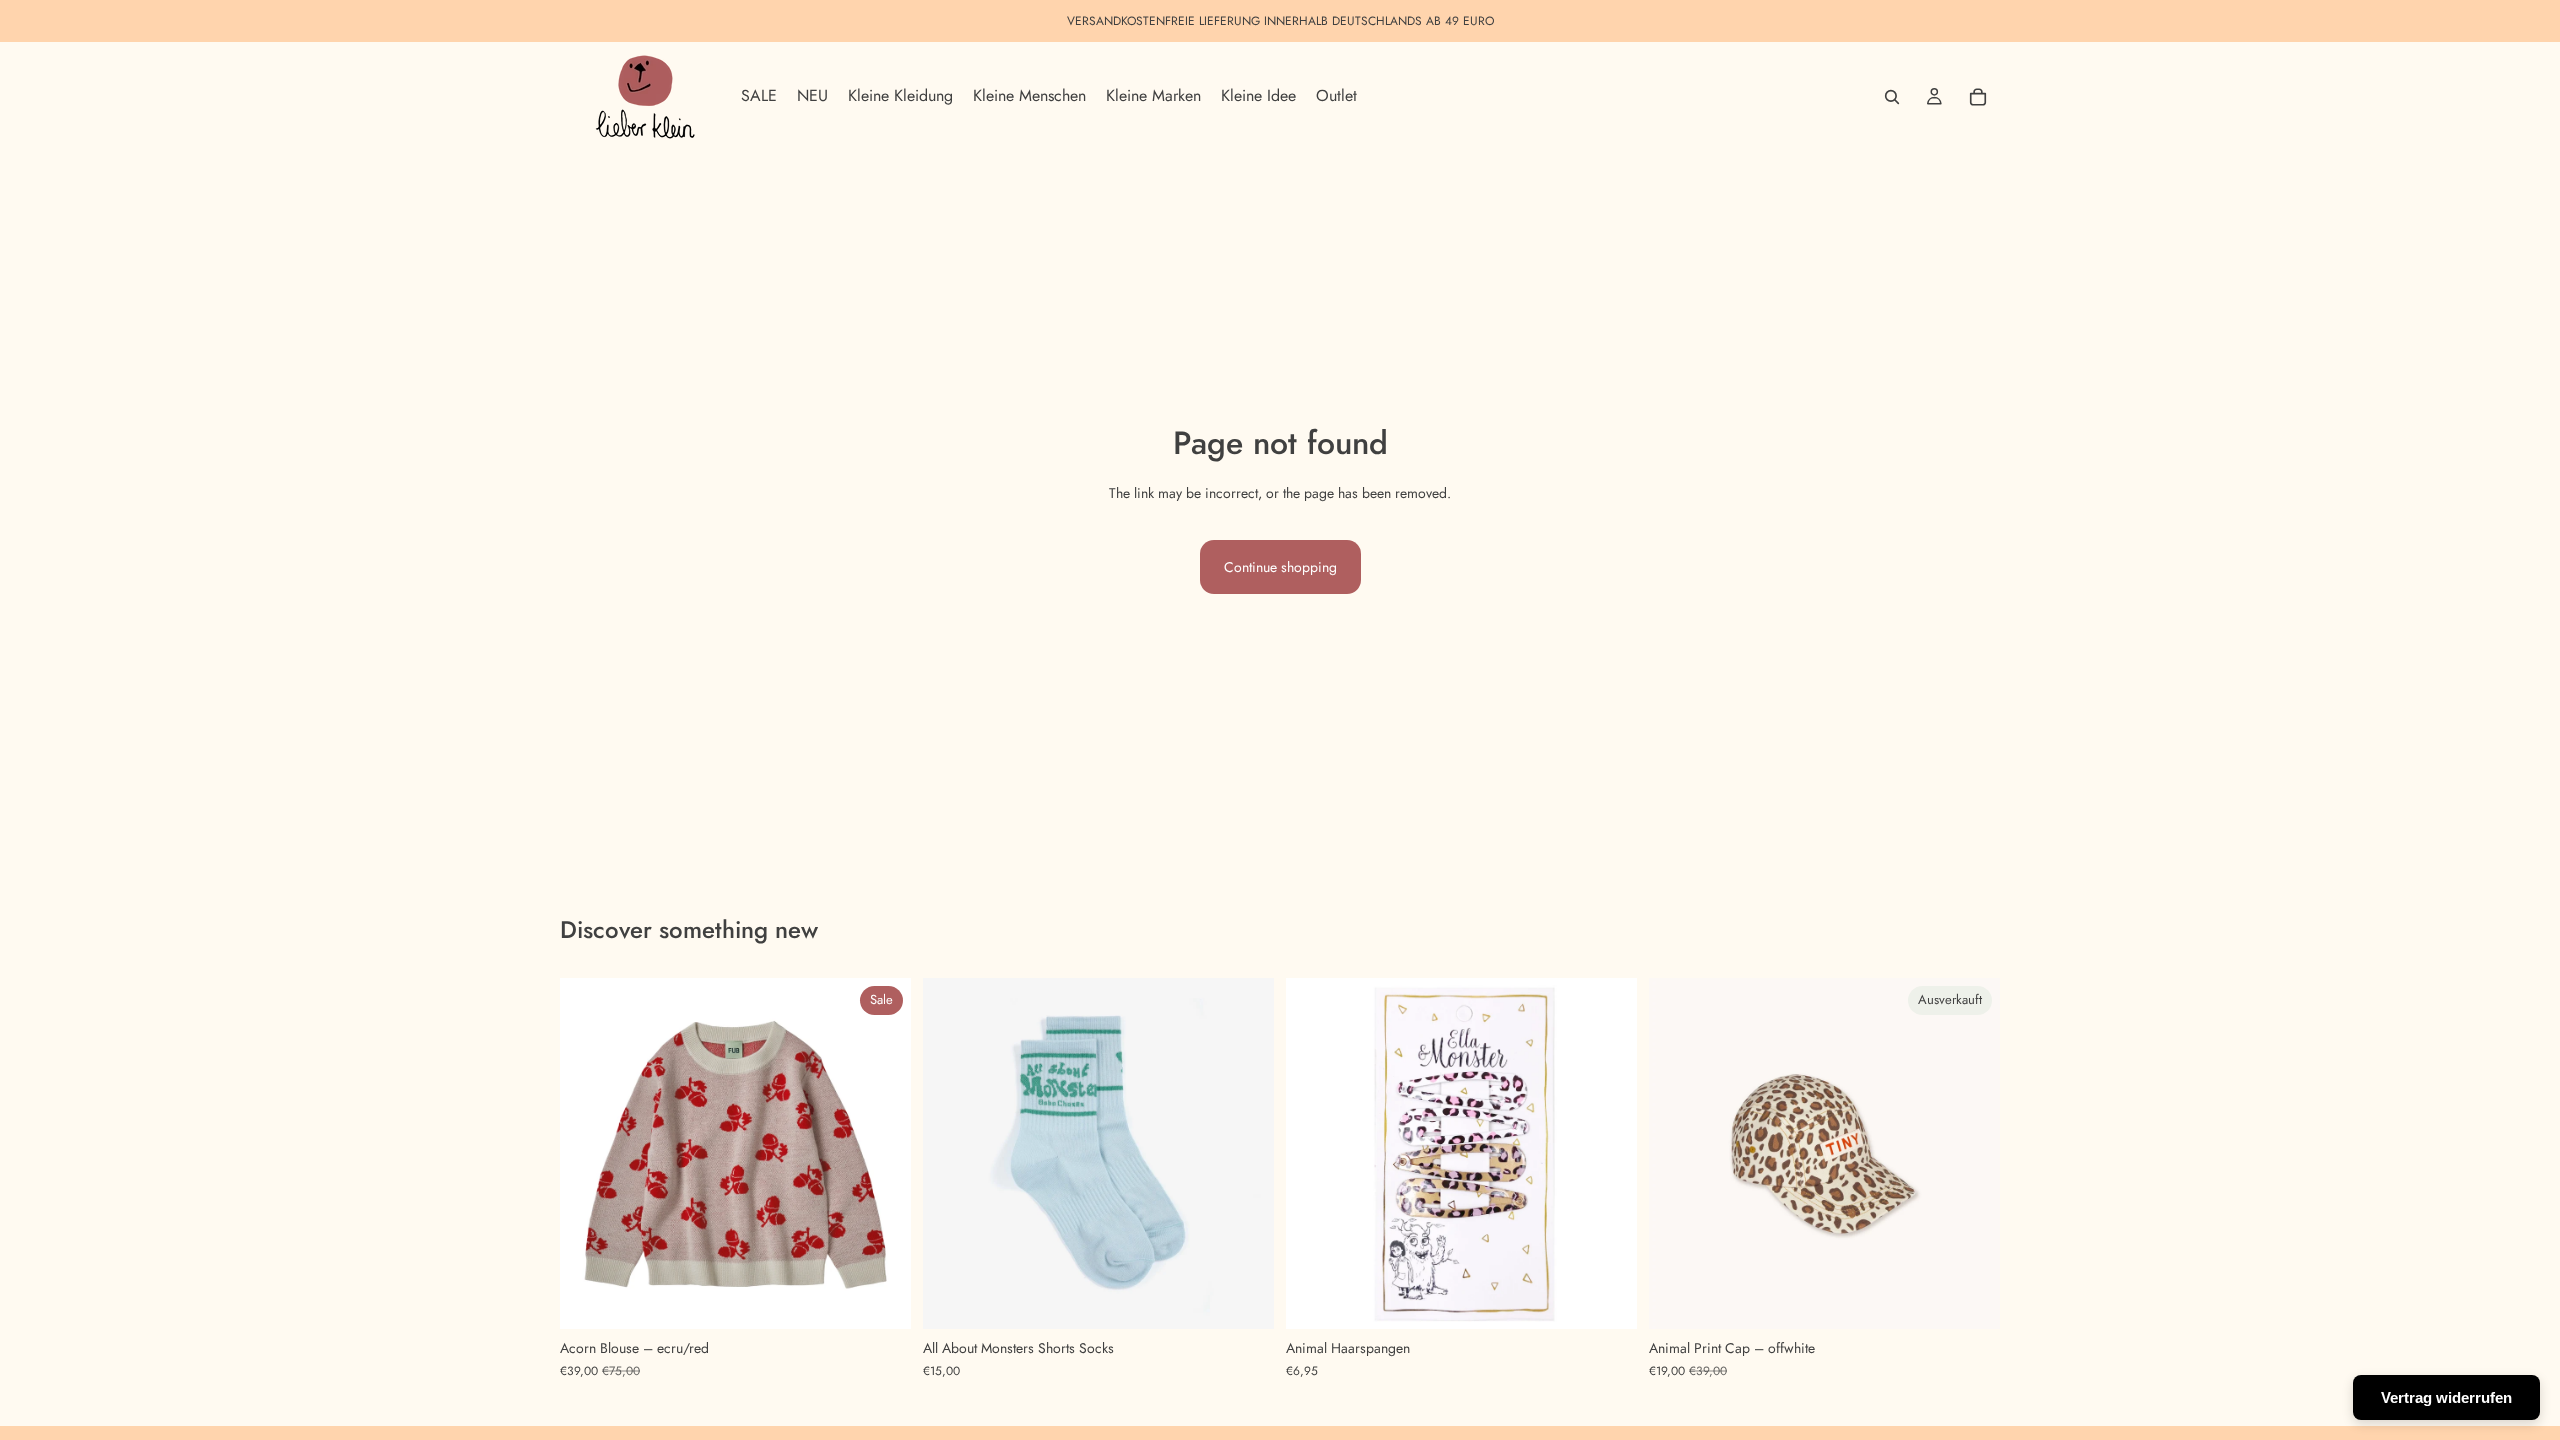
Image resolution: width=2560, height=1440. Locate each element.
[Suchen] (1892, 97)
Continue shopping (1280, 567)
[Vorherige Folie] (590, 1154)
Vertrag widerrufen (2446, 1397)
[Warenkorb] (1978, 97)
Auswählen (897, 1298)
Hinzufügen (1623, 1298)
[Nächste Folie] (881, 1154)
